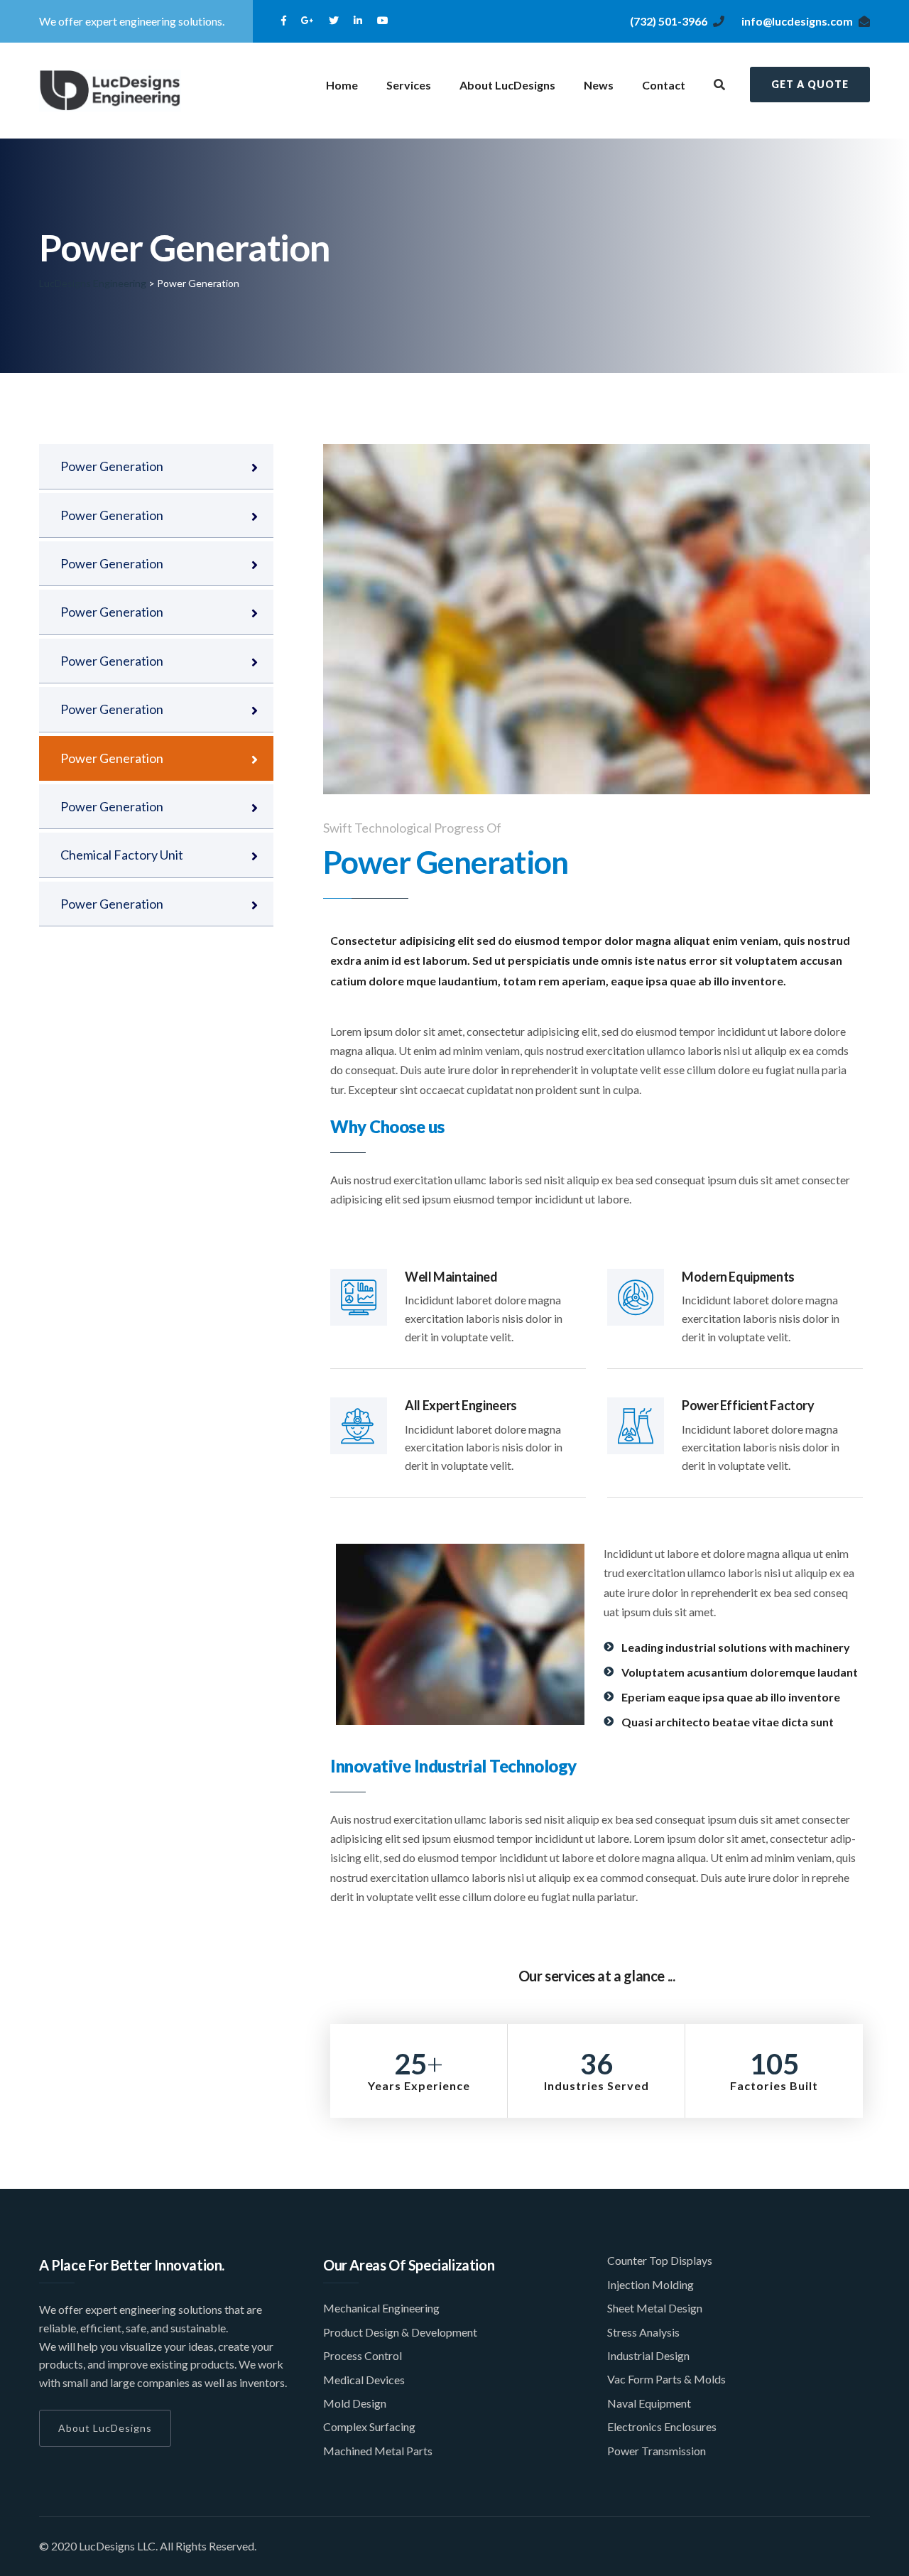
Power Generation (112, 466)
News (599, 85)
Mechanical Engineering (381, 2308)
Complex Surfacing (369, 2426)
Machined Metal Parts (378, 2451)
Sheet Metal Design (655, 2308)
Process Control (363, 2355)
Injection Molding (651, 2284)
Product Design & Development (400, 2332)
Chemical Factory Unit (122, 855)
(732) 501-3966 (669, 21)
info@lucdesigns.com (797, 21)
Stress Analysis (643, 2332)
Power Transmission (657, 2451)
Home (342, 85)
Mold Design (355, 2403)
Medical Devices (364, 2380)
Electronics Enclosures (662, 2426)
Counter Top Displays (660, 2260)
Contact (664, 85)
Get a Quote (810, 84)
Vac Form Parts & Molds (666, 2379)
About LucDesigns (507, 85)
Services (409, 85)
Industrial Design (648, 2355)
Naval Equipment (649, 2403)
